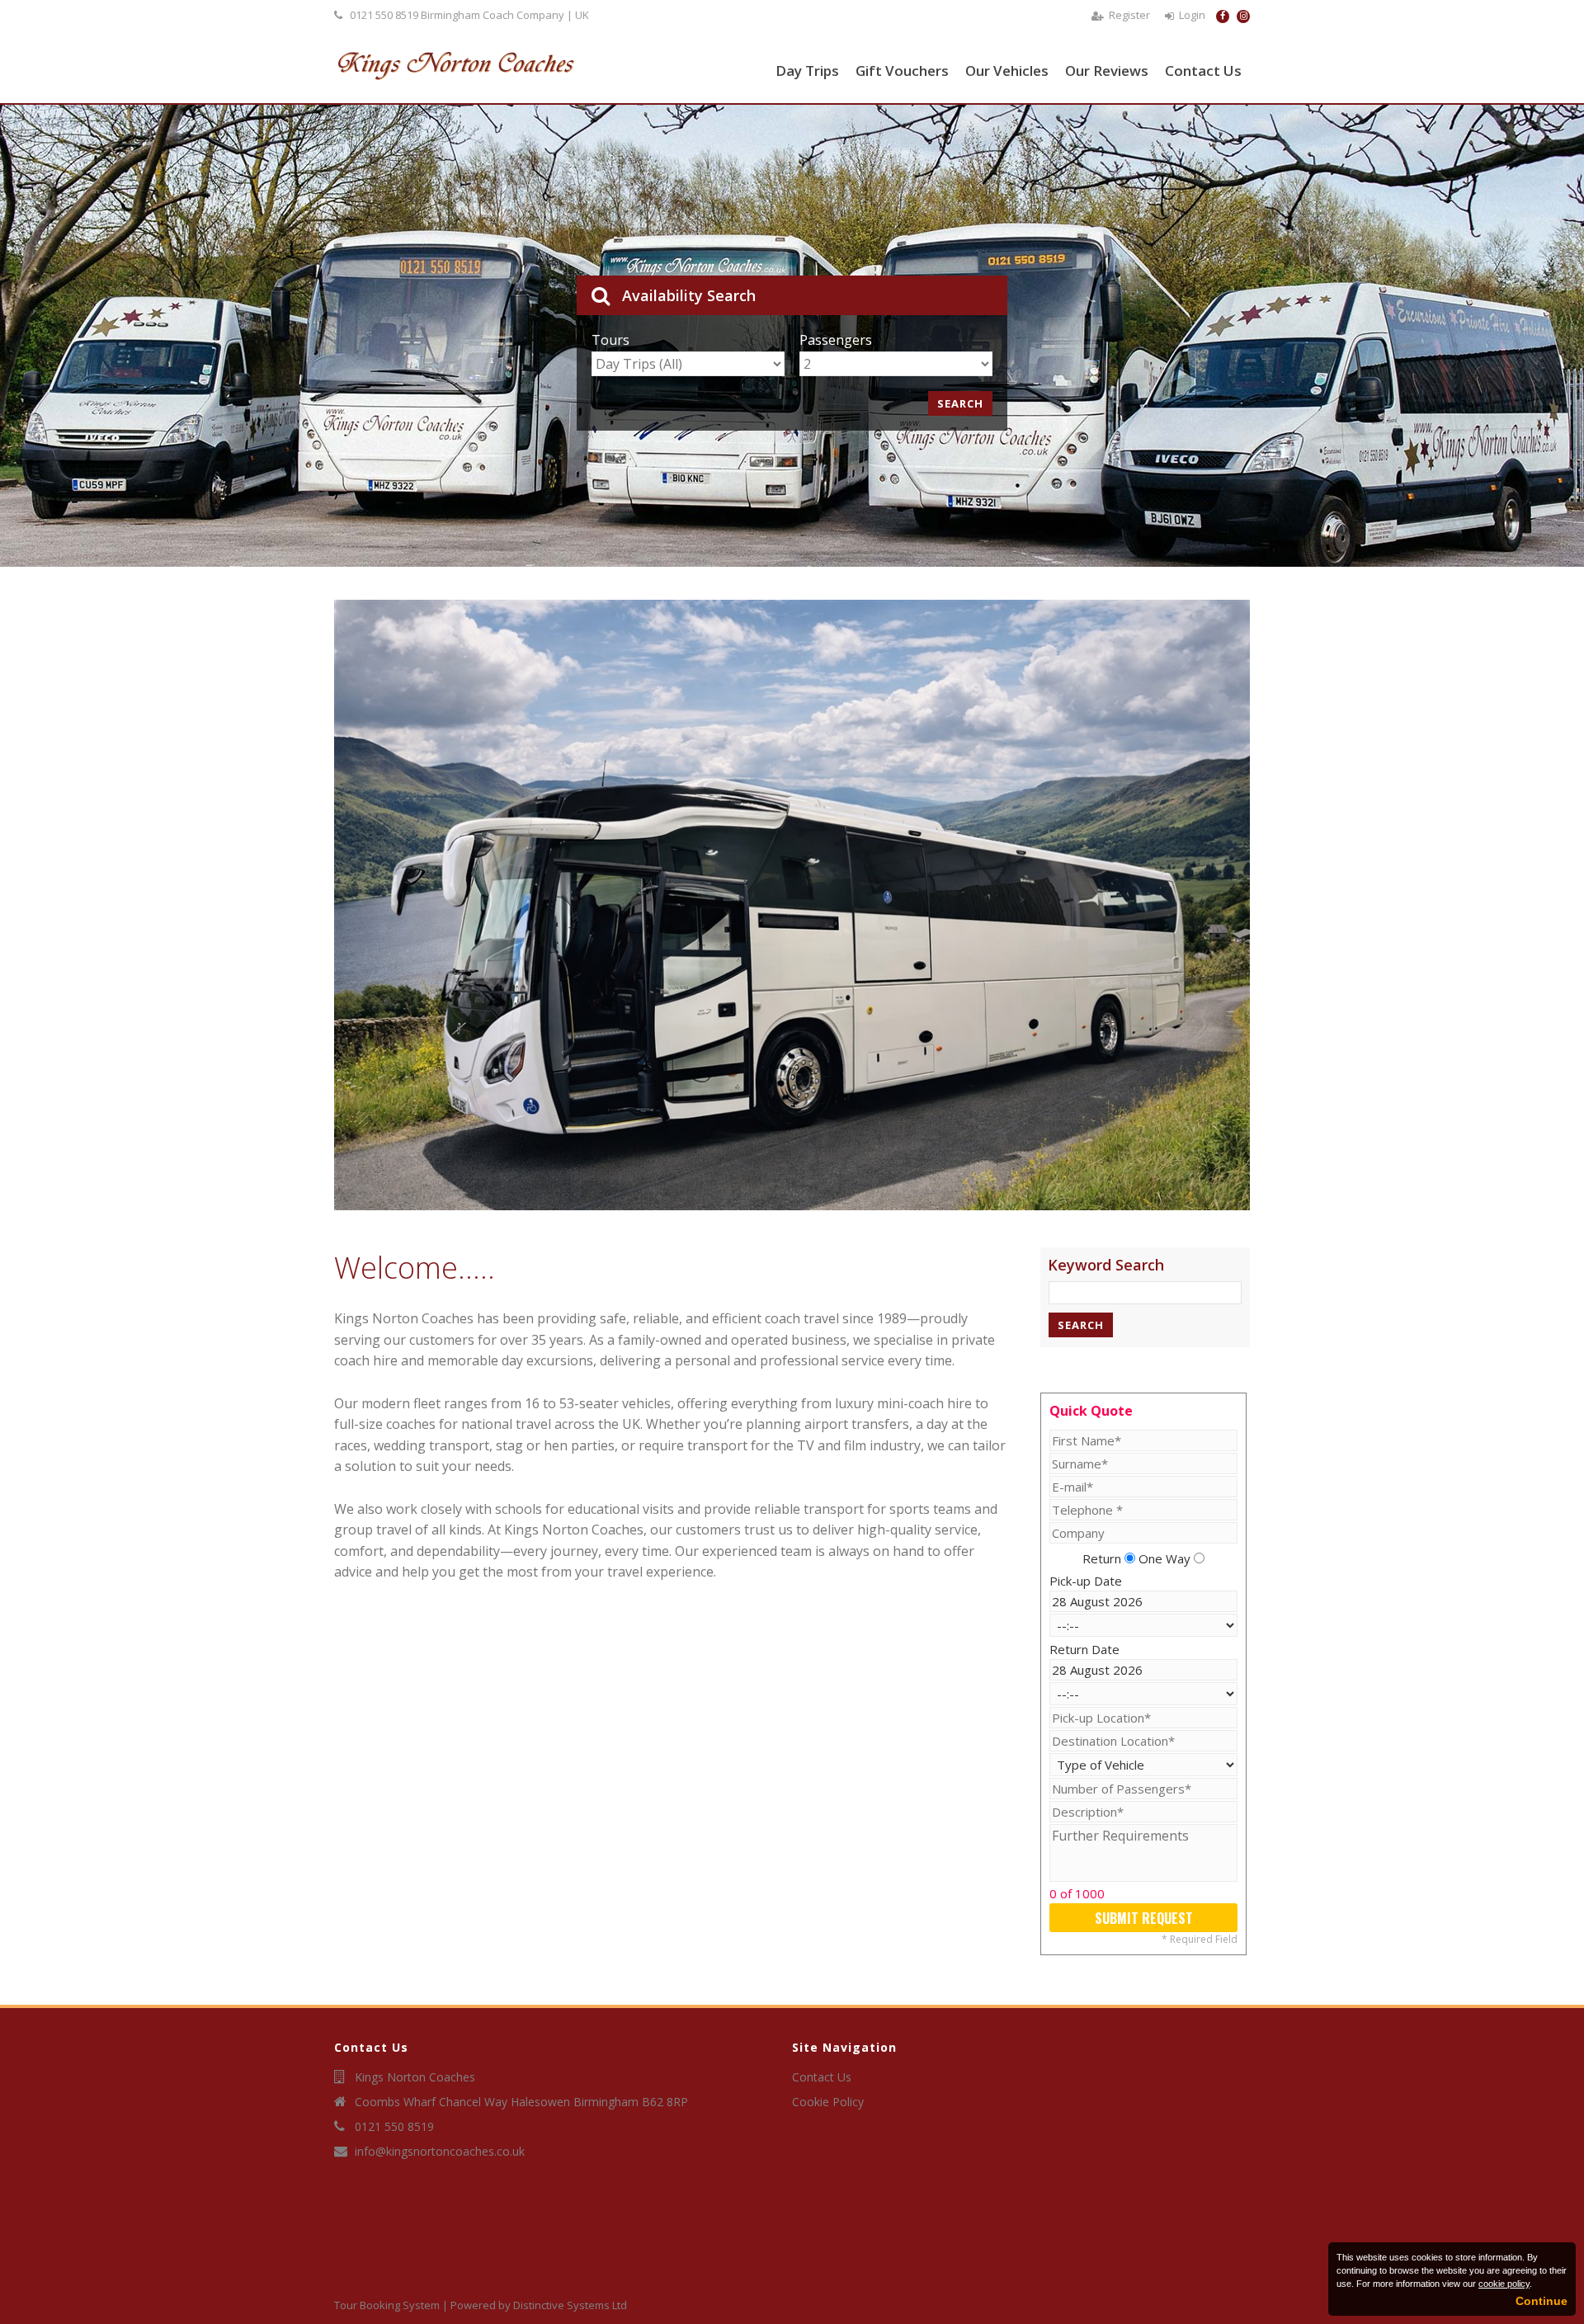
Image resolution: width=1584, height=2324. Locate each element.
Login (1192, 15)
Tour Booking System (387, 2305)
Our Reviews (1107, 71)
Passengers (836, 340)
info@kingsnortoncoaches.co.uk (440, 2151)
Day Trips (807, 71)
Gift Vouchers (902, 71)
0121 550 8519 (384, 15)
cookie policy (1504, 2284)
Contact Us (1203, 71)
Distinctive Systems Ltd (570, 2305)
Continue (1542, 2301)
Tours (610, 340)
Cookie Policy (828, 2102)
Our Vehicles (1007, 71)
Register (1129, 15)
